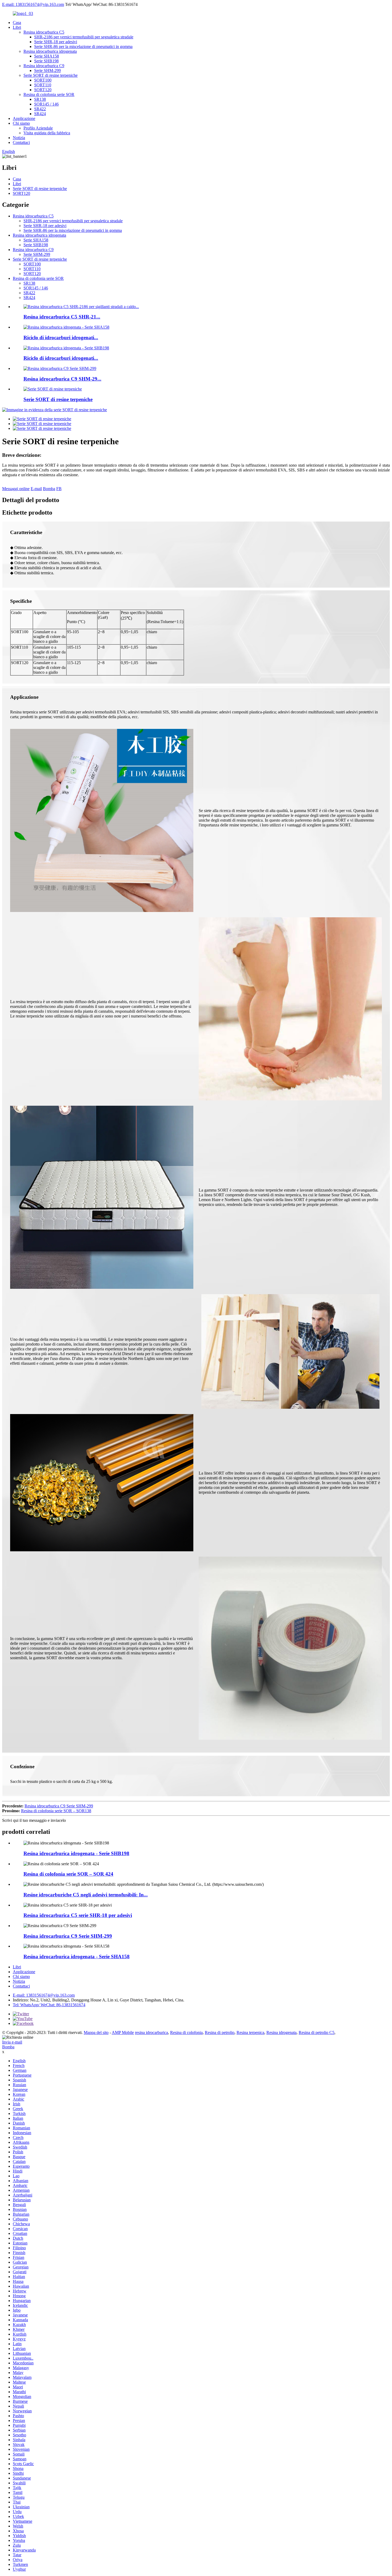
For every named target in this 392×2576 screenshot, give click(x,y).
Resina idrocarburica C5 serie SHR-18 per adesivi (78, 1915)
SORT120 (43, 90)
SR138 (40, 99)
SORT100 (43, 80)
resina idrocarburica (151, 2032)
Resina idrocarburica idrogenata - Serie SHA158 (77, 1957)
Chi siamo (21, 123)
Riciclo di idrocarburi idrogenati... (61, 338)
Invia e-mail (12, 2042)
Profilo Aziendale (38, 128)
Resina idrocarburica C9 (44, 66)
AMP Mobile (123, 2032)
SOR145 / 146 (46, 104)
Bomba (49, 489)
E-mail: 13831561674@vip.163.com (33, 4)
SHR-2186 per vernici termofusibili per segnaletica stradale (84, 37)
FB (59, 489)
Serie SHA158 (47, 56)
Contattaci (21, 142)
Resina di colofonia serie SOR (49, 94)
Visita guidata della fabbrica (47, 133)
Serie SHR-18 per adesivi (56, 42)
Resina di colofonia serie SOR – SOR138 (56, 1811)
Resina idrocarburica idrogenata (50, 51)
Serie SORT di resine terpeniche (51, 75)
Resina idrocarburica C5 (44, 32)
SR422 (40, 109)
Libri (17, 27)
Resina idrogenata (281, 2032)
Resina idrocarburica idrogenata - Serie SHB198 (76, 1853)
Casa (17, 23)
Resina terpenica (250, 2032)
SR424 (40, 114)
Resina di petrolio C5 (317, 2032)
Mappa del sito (96, 2032)
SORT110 (43, 85)
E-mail (36, 489)
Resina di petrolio (220, 2032)
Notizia (19, 138)
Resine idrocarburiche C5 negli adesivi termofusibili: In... (86, 1895)
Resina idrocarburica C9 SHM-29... (62, 379)
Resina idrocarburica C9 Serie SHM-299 (59, 1806)
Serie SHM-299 (47, 70)
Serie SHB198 (46, 61)
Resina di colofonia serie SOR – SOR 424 (68, 1874)
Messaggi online (16, 489)
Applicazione (24, 118)
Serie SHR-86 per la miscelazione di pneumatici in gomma (83, 47)
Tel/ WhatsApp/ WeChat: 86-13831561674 (49, 2005)
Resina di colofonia (186, 2032)
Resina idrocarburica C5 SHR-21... (62, 317)
